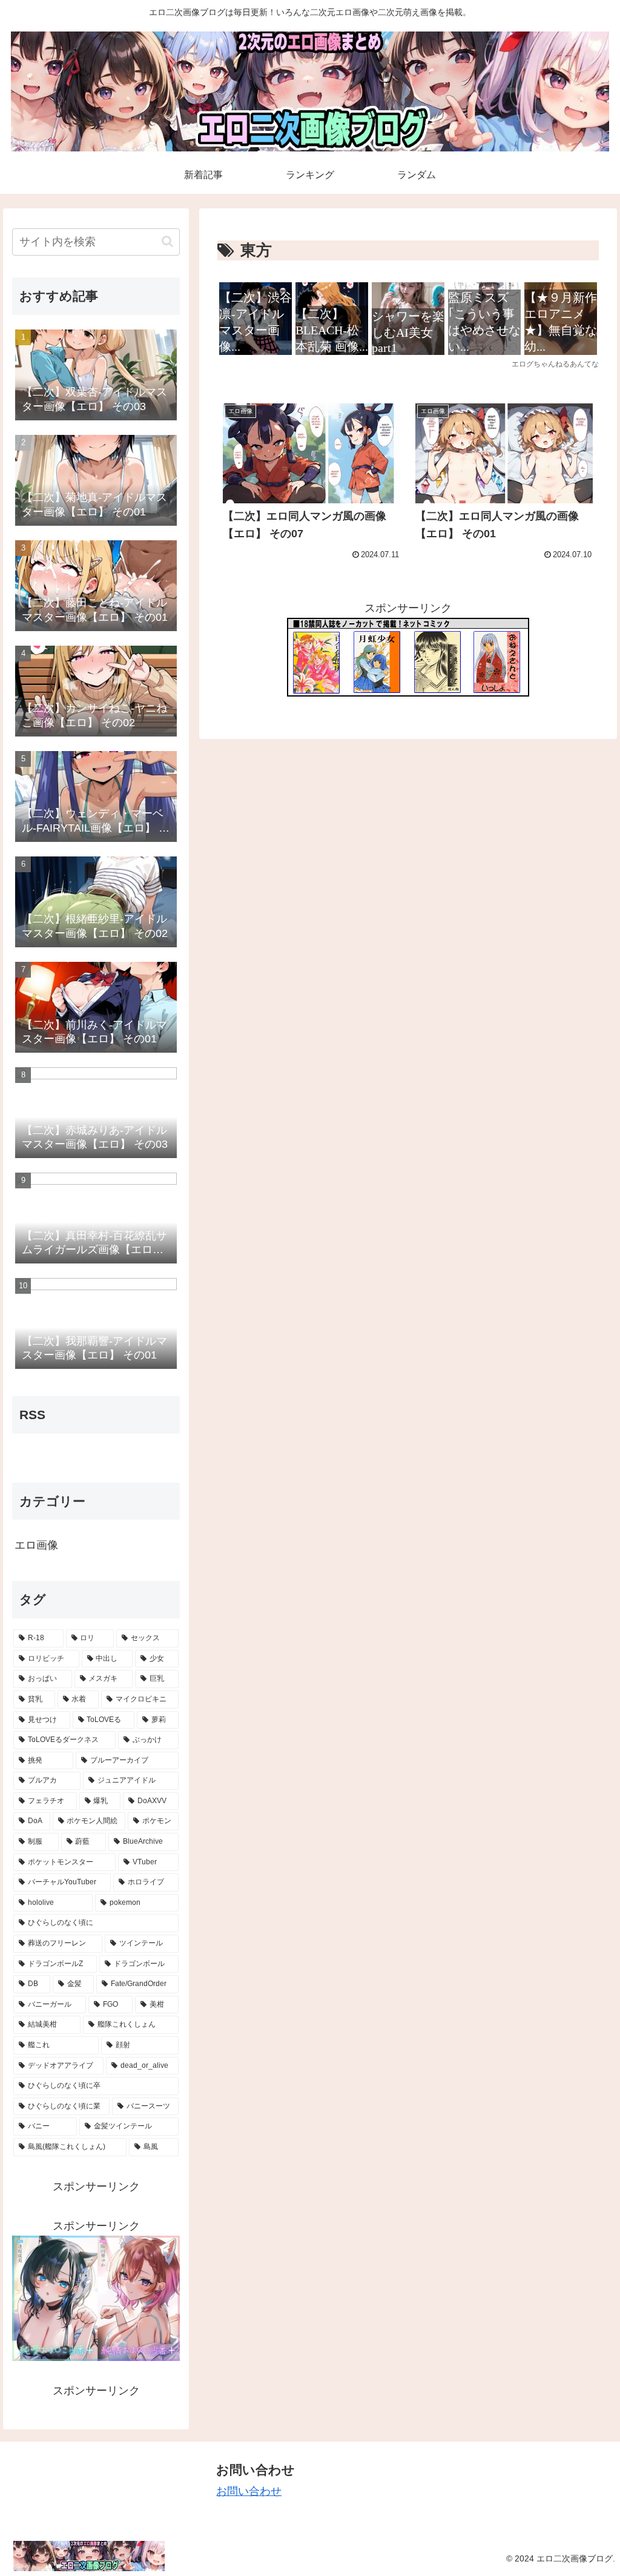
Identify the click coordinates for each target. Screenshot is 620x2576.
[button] (167, 241)
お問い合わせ (249, 2491)
